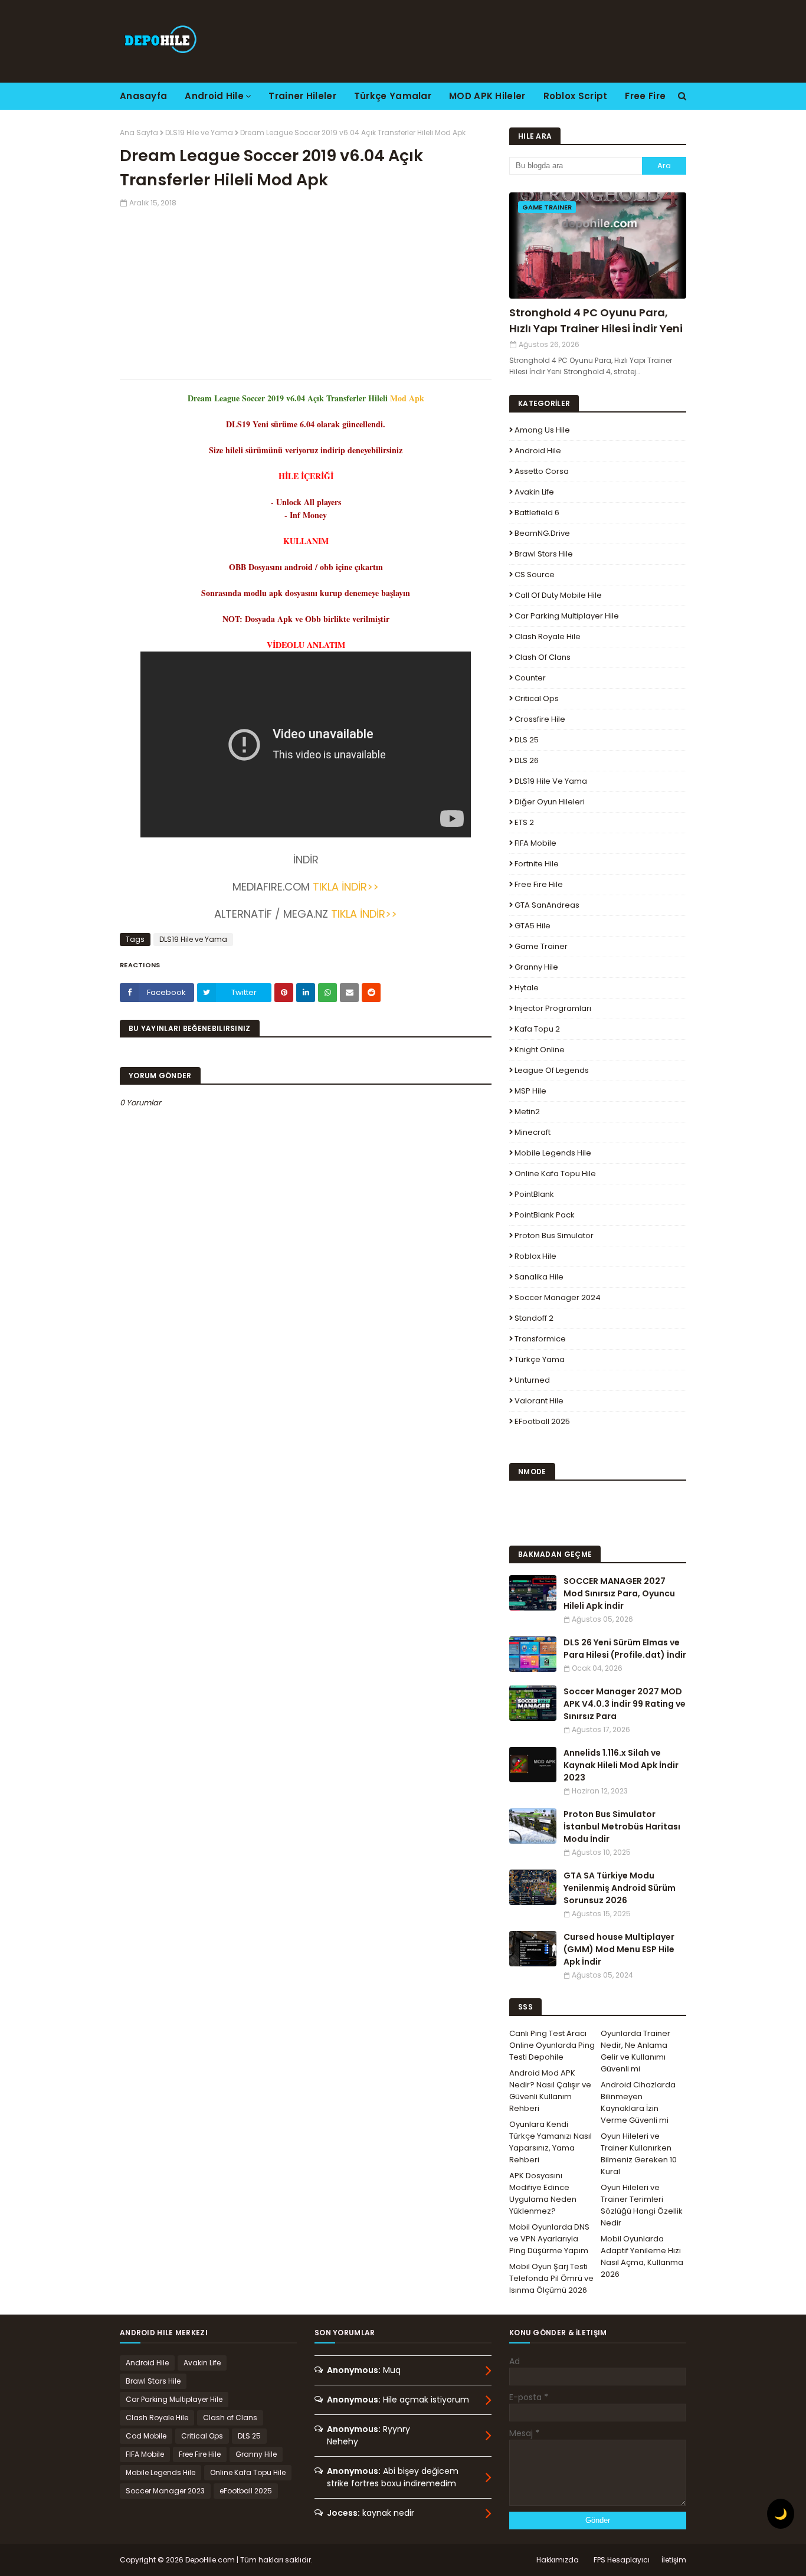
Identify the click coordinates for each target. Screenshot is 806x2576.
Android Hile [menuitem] (214, 96)
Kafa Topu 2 (537, 1029)
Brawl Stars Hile (544, 554)
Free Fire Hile (539, 884)
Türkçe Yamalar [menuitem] (393, 96)
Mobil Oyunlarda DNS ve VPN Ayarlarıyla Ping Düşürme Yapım (549, 2239)
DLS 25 (527, 740)
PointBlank (534, 1194)
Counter (530, 678)
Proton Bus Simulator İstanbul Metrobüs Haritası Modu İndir (622, 1827)
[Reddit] (371, 993)
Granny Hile (536, 967)
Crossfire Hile (540, 719)
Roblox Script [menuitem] (576, 96)
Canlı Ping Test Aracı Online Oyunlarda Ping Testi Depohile (552, 2045)
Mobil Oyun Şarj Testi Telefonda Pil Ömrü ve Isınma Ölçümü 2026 (551, 2278)
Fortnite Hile (537, 864)
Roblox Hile (535, 1256)
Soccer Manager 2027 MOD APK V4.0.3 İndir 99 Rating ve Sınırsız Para (625, 1704)
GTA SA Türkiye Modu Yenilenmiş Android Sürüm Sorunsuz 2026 (620, 1888)
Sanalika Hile (539, 1277)
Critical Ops (537, 698)
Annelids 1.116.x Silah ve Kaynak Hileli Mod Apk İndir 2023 (621, 1765)
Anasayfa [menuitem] (143, 96)
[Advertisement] (306, 291)
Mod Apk (407, 398)
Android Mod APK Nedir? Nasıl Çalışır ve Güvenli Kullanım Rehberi (550, 2091)
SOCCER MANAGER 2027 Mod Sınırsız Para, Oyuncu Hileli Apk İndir (619, 1593)
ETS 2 (524, 822)
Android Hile (538, 451)
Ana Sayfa (139, 132)
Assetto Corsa (542, 471)
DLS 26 (527, 760)
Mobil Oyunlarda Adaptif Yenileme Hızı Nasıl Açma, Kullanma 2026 (642, 2256)
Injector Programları (553, 1008)
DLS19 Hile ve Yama (199, 132)
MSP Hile (530, 1091)
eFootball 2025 (542, 1421)
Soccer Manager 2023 (165, 2491)
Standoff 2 (534, 1318)
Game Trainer (541, 946)
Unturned (532, 1380)
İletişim (674, 2560)
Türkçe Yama (540, 1359)
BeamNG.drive (542, 533)
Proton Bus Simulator (554, 1235)
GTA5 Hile (533, 926)
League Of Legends (552, 1070)
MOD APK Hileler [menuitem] (487, 96)
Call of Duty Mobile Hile (558, 595)
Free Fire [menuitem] (645, 96)
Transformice (540, 1339)
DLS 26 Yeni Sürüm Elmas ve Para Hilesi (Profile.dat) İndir (625, 1649)
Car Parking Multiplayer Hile (567, 616)
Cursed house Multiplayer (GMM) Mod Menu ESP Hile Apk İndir (619, 1949)
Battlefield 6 (537, 513)
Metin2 (527, 1112)
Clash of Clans (543, 657)
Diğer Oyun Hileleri (550, 802)
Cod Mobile (146, 2436)
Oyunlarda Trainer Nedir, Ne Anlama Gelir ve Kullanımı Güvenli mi (635, 2051)
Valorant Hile (539, 1401)
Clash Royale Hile (548, 636)
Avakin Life (534, 492)
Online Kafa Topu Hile (555, 1174)
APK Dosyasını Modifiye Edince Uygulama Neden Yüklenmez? (543, 2193)
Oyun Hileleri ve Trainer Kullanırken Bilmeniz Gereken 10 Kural (639, 2154)
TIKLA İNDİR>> (344, 887)
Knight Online (540, 1050)
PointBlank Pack (545, 1215)
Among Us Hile (542, 430)
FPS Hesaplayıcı (622, 2560)
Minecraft (533, 1132)
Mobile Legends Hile (553, 1153)
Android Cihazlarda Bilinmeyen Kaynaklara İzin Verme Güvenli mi (638, 2102)
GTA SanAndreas (547, 905)
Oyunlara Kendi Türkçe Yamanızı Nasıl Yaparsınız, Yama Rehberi (551, 2142)
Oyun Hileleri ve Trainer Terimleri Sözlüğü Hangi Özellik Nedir (642, 2205)
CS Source (535, 575)
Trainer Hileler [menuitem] (302, 96)
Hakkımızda (558, 2560)
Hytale (527, 988)
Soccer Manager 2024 (558, 1297)
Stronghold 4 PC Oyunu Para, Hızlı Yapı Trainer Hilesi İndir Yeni (596, 320)
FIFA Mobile (535, 843)
